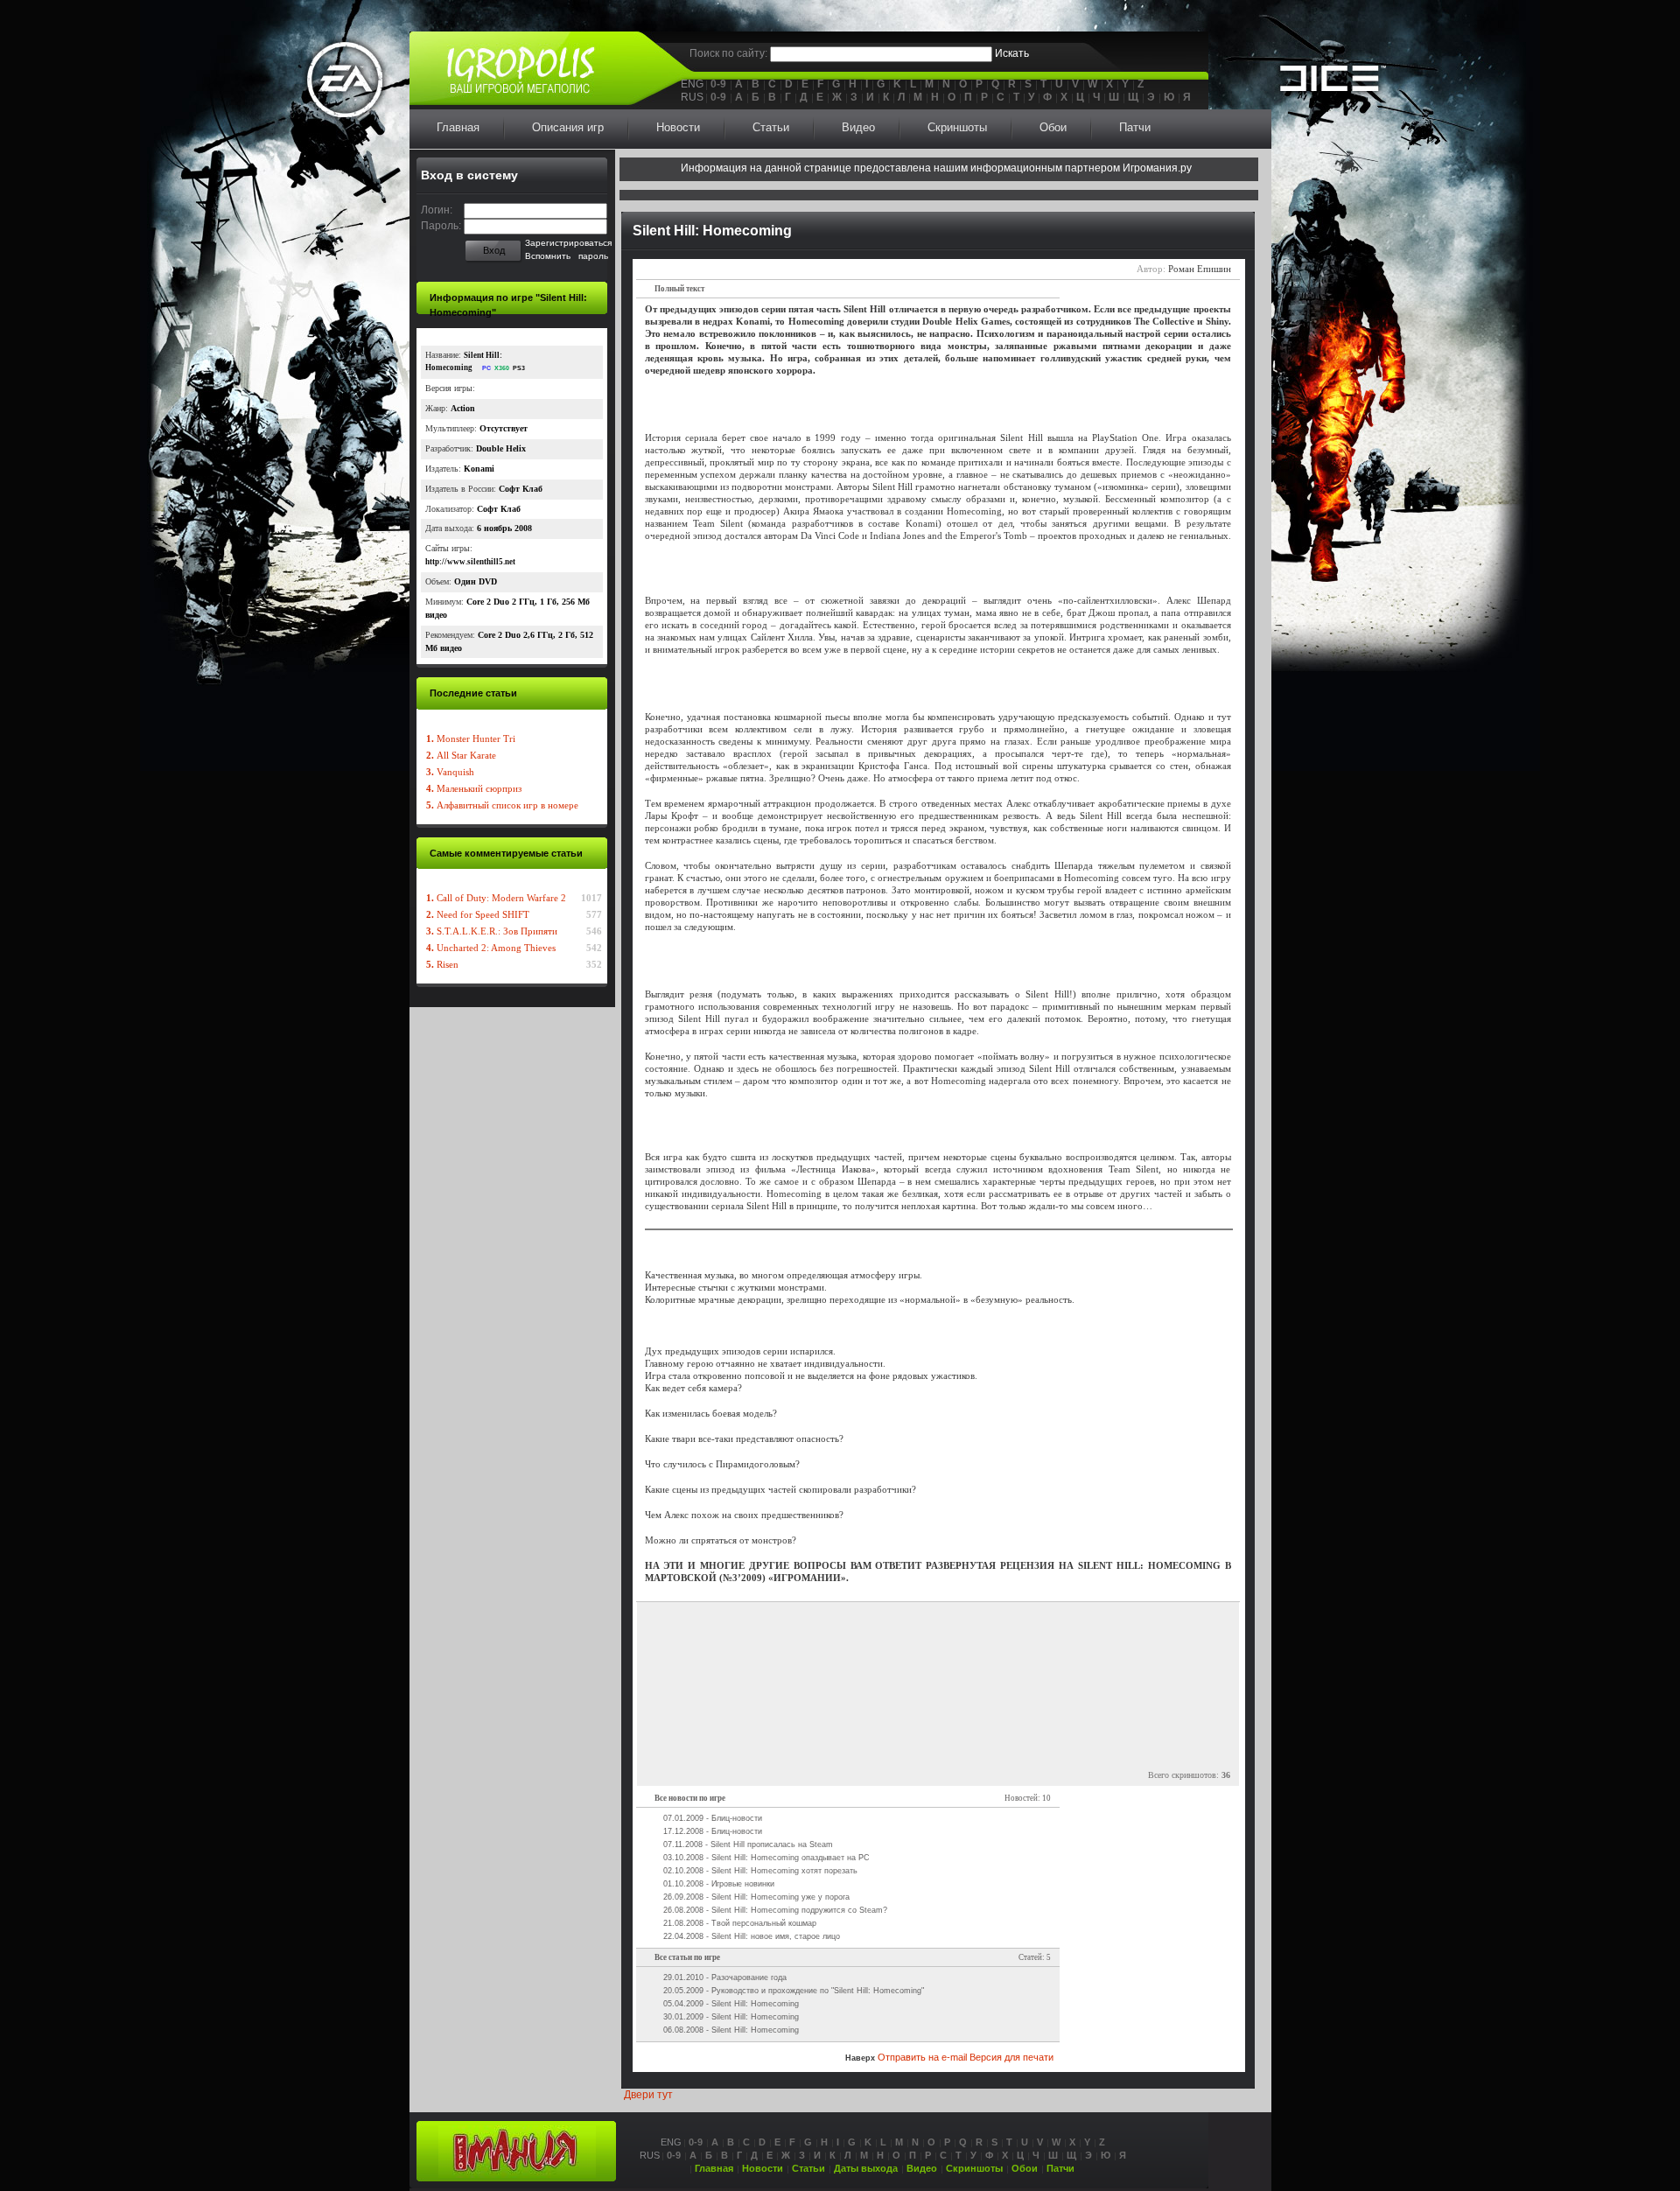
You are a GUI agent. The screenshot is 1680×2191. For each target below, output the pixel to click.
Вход (494, 250)
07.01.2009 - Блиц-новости (713, 1818)
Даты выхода (866, 2168)
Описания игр (568, 127)
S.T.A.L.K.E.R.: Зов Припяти (492, 931)
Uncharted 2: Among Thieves (491, 948)
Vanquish (450, 772)
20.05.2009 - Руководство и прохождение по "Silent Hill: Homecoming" (794, 1991)
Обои (1053, 127)
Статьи (771, 127)
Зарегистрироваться (568, 243)
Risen (442, 964)
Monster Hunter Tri (471, 738)
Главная (458, 127)
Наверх (860, 2058)
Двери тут (648, 2095)
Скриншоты (957, 127)
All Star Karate (461, 755)
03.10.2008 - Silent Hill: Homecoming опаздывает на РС (766, 1858)
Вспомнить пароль (567, 256)
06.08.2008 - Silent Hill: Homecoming (731, 2030)
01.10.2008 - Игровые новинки (719, 1884)
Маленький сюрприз (474, 788)
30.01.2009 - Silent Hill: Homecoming (731, 2017)
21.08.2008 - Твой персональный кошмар (740, 1923)
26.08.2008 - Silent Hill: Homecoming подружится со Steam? (775, 1910)
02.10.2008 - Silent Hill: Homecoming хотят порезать (760, 1871)
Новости (678, 127)
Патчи (1135, 127)
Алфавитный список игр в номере (502, 805)
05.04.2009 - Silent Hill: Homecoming (731, 2004)
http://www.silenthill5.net (470, 562)
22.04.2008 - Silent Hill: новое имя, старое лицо (752, 1936)
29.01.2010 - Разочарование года (725, 1977)
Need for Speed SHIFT (478, 914)
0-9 (718, 84)
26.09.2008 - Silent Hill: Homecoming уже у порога (756, 1897)
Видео (858, 127)
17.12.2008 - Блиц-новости (713, 1831)
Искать (1012, 53)
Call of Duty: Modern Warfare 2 (496, 898)
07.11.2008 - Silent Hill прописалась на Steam (748, 1844)
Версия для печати (1011, 2057)
